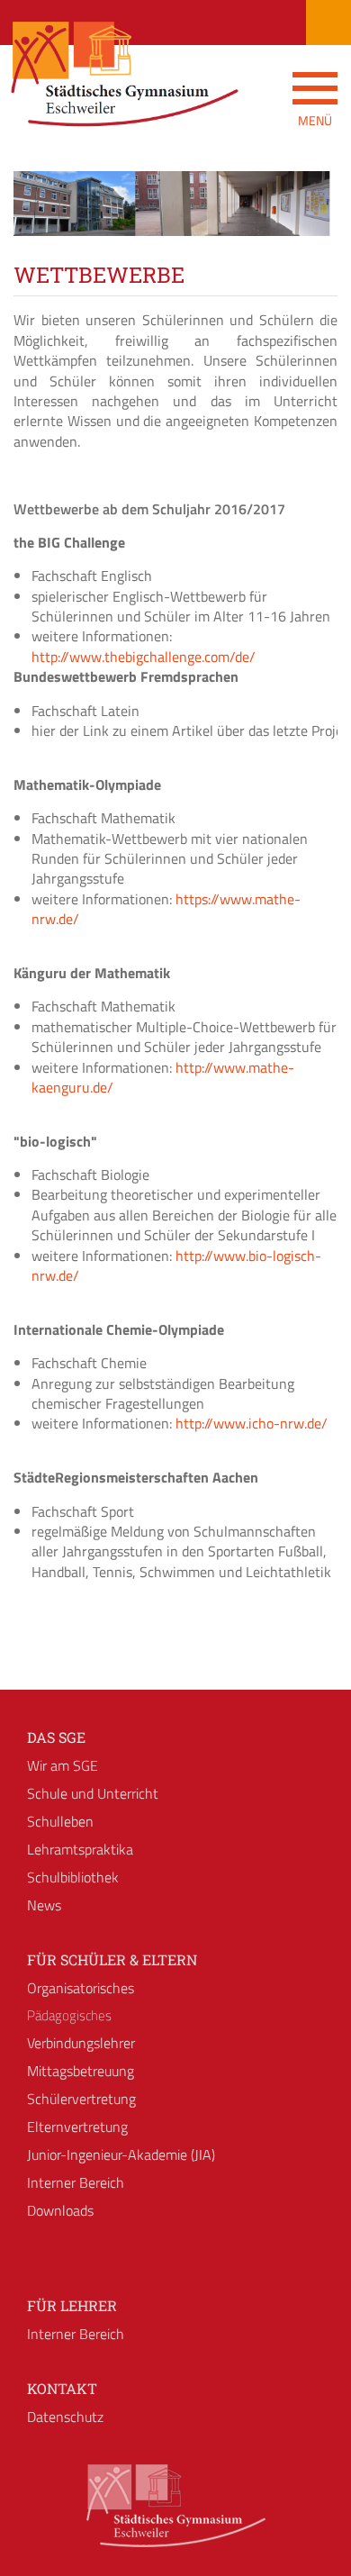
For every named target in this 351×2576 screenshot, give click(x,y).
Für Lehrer (72, 2305)
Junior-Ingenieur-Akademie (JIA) (121, 2154)
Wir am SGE (63, 1765)
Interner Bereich (76, 2182)
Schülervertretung (81, 2099)
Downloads (60, 2210)
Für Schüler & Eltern (112, 1959)
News (44, 1905)
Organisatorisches (81, 1988)
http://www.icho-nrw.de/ (252, 1423)
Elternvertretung (77, 2127)
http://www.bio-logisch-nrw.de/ (176, 1265)
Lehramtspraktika (80, 1849)
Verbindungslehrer (81, 2043)
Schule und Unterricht (93, 1793)
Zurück (40, 220)
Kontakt (62, 2388)
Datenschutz (65, 2417)
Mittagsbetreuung (81, 2071)
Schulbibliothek (73, 1877)
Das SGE (56, 1737)
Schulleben (60, 1821)
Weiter (310, 220)
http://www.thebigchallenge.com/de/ (144, 657)
